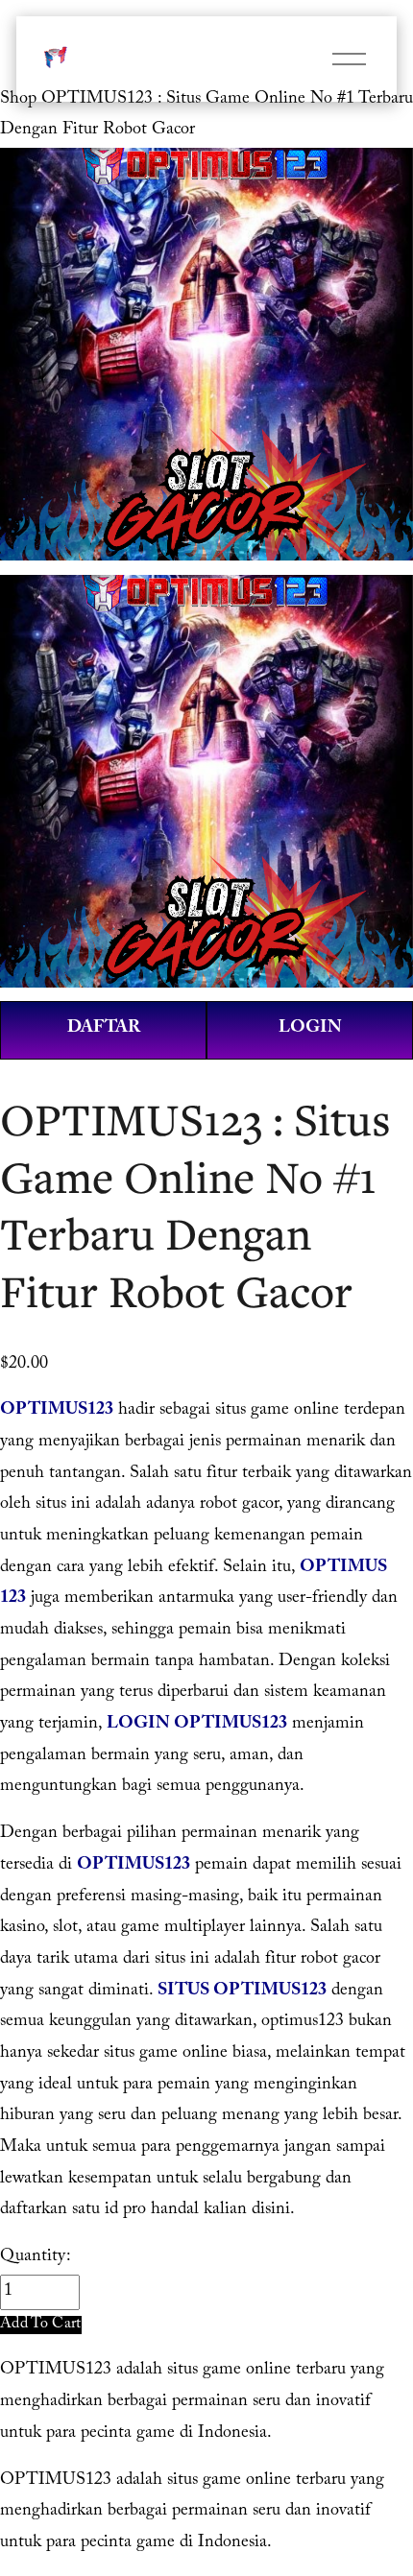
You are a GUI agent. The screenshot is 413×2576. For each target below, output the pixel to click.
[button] (41, 2325)
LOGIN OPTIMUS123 (197, 1725)
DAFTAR (104, 1029)
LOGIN (310, 1029)
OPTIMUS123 (57, 1411)
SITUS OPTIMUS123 (242, 1992)
